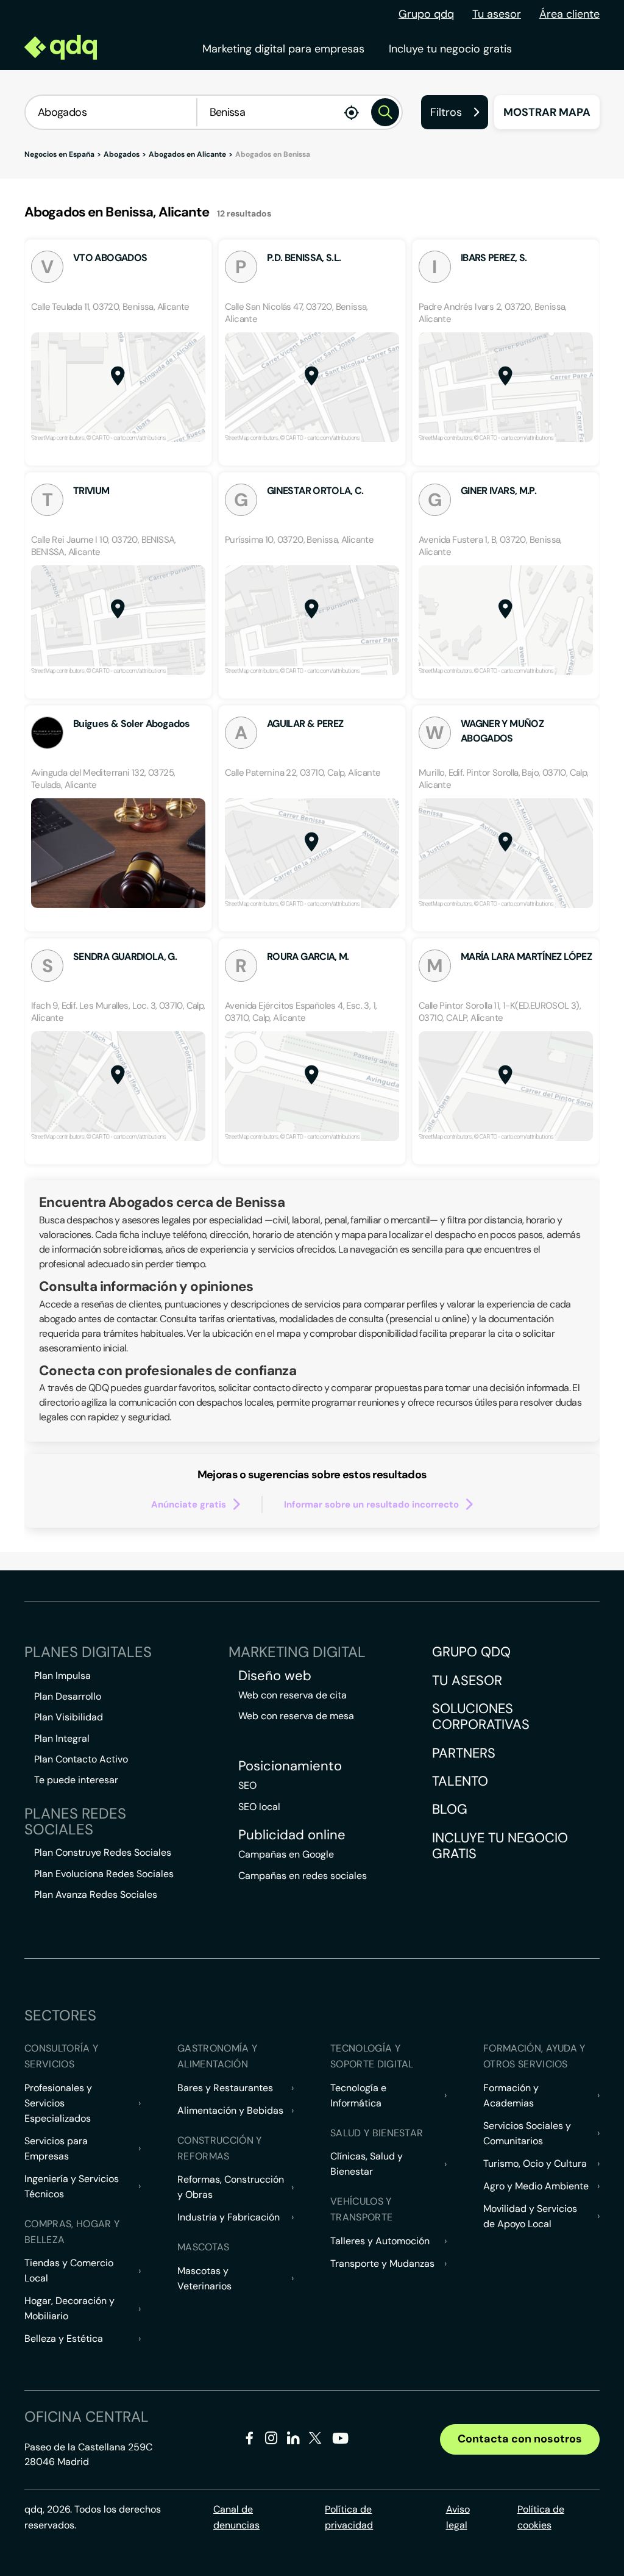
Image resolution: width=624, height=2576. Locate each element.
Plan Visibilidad (69, 1717)
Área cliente (569, 14)
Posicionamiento (290, 1766)
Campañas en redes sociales (303, 1876)
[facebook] (250, 2440)
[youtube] (340, 2443)
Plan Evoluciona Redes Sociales (104, 1874)
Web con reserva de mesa (296, 1716)
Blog (450, 1809)
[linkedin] (293, 2440)
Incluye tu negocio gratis (450, 49)
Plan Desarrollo (68, 1696)
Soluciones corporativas (481, 1716)
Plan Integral (62, 1738)
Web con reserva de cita (292, 1695)
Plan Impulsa (62, 1676)
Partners (464, 1753)
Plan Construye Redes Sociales (103, 1852)
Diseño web (275, 1676)
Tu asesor (497, 14)
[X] (315, 2440)
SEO (247, 1785)
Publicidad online (292, 1835)
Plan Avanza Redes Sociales (96, 1894)
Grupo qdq (426, 14)
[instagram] (271, 2440)
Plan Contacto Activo (81, 1759)
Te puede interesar (76, 1780)
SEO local (259, 1807)
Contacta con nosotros (520, 2439)
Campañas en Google (286, 1854)
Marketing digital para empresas (283, 49)
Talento (460, 1781)
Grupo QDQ (471, 1652)
